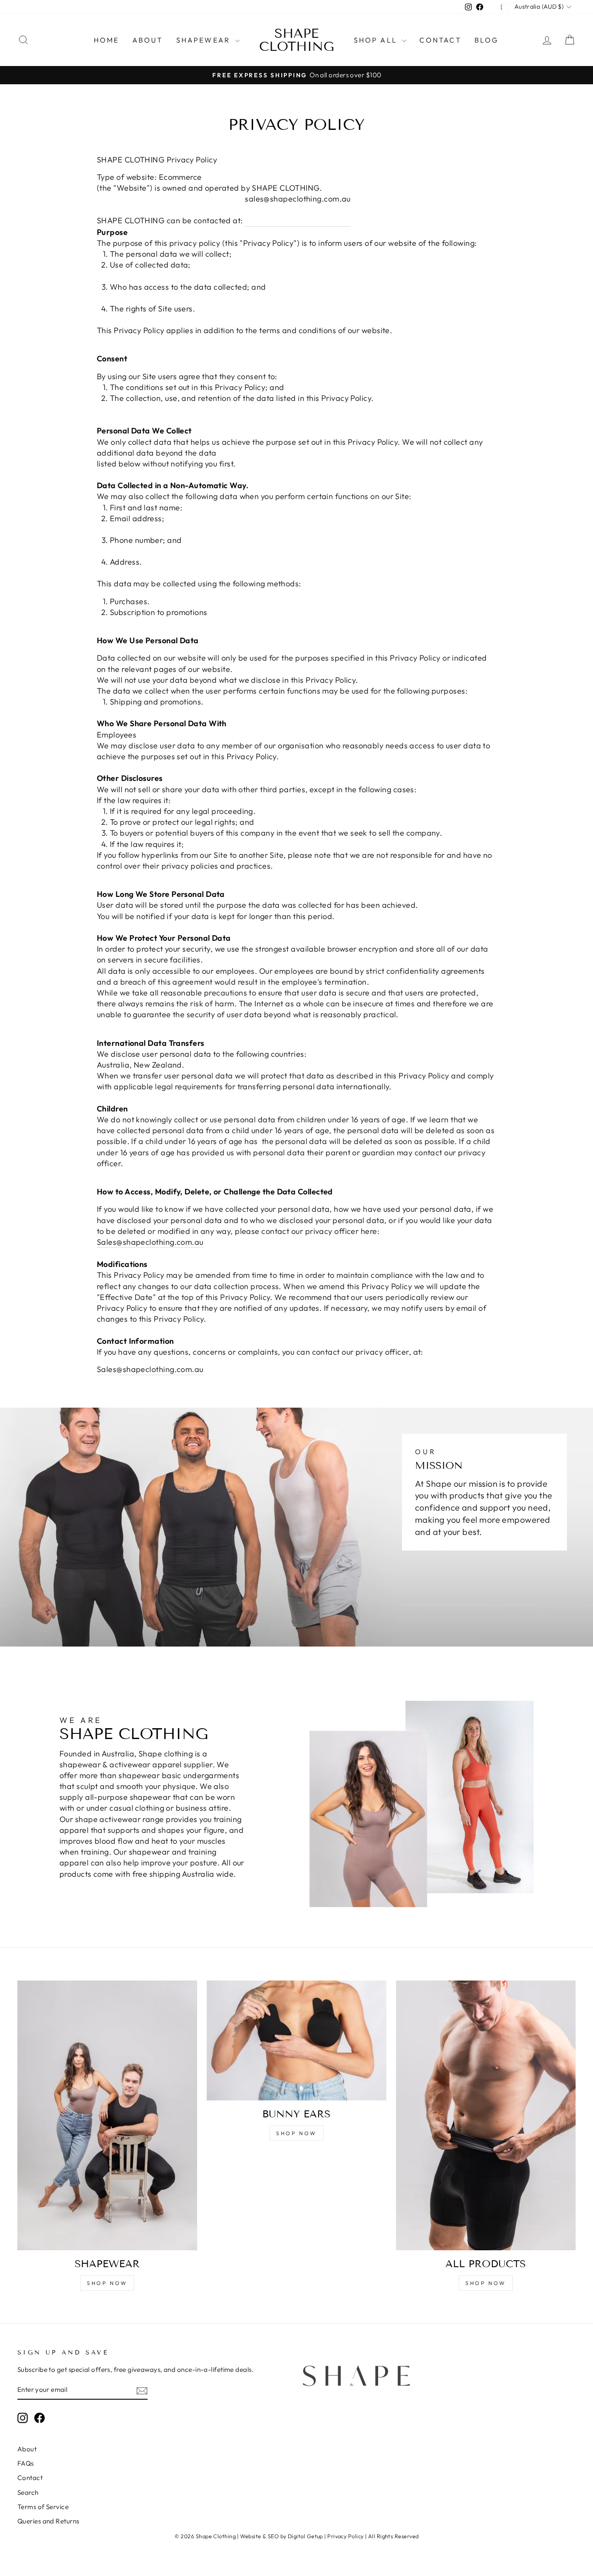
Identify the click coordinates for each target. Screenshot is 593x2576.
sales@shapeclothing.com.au (298, 199)
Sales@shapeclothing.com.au (150, 1242)
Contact (30, 2478)
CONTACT (440, 40)
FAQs (26, 2463)
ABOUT (148, 40)
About (27, 2449)
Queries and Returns (48, 2521)
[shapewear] (107, 2115)
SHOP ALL (377, 40)
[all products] (486, 2115)
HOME (107, 40)
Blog (487, 40)
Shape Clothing (297, 40)
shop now (107, 2283)
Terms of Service (43, 2507)
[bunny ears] (296, 2040)
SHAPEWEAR (205, 40)
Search (28, 2492)
